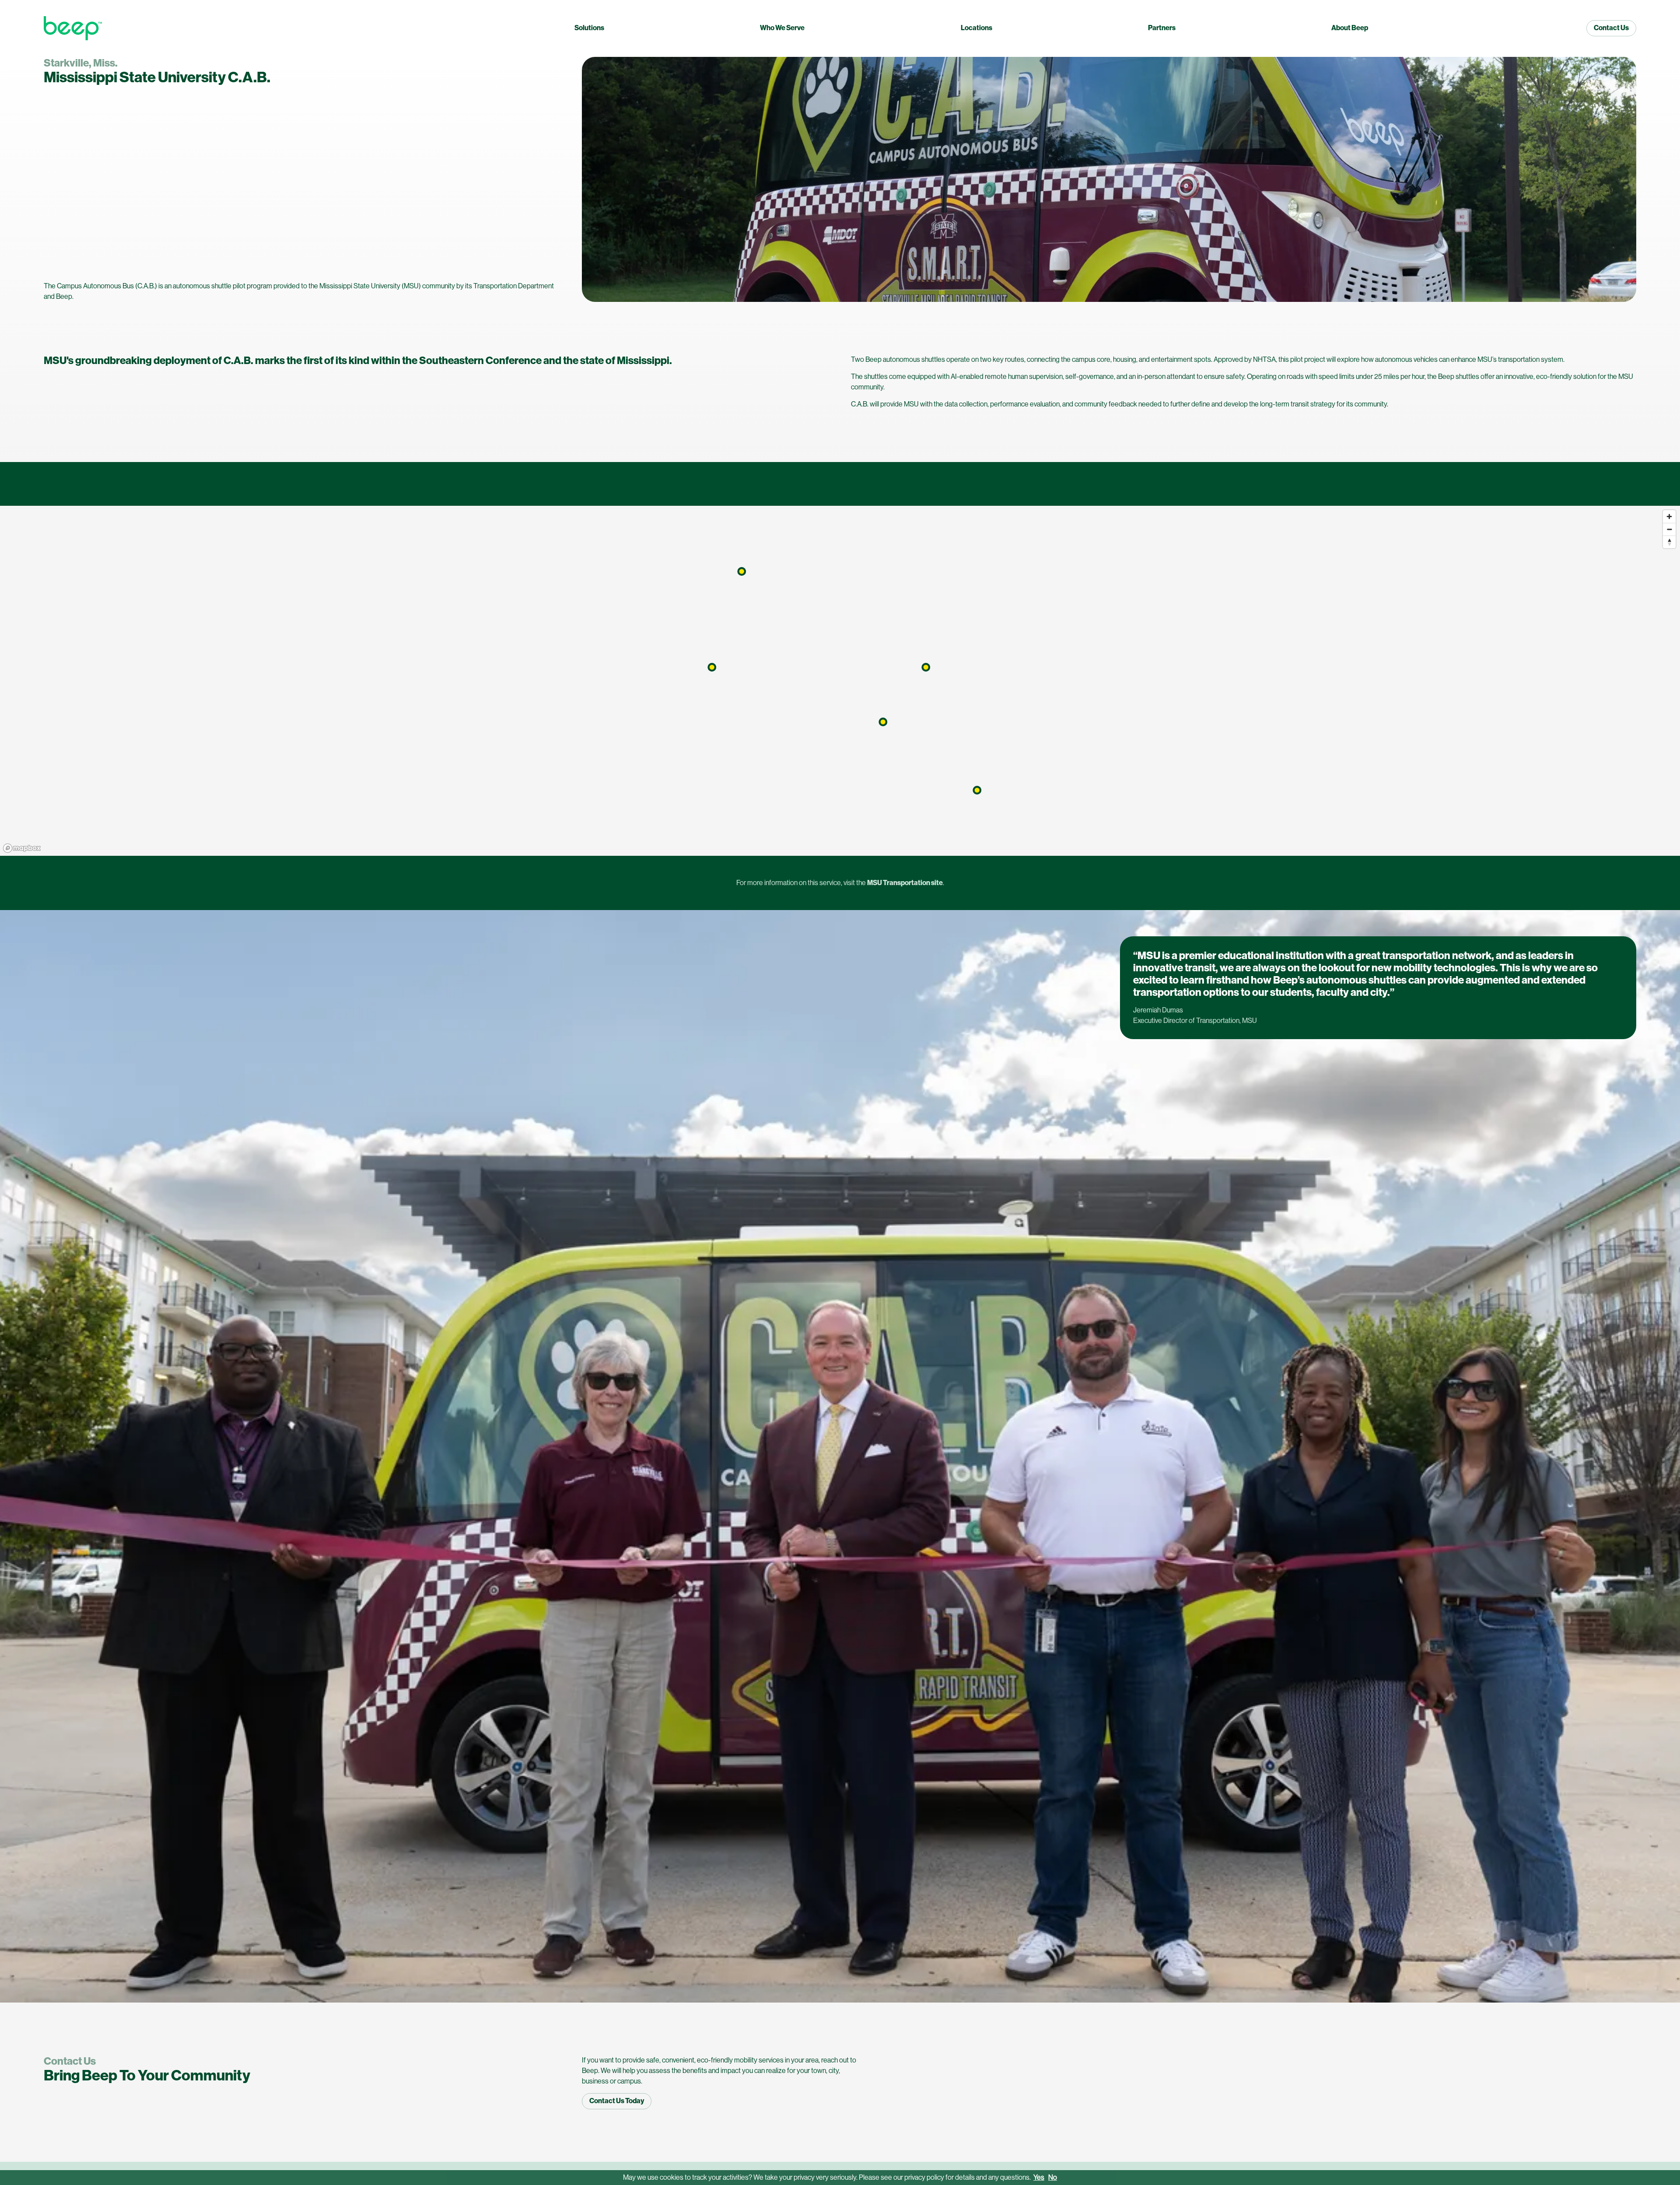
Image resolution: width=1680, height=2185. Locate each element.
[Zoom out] (1669, 529)
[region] (840, 681)
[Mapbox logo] (22, 848)
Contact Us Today (617, 2101)
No (1053, 2177)
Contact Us (1611, 28)
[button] (742, 571)
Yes (1039, 2177)
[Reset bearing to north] (1669, 542)
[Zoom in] (1669, 516)
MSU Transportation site (905, 883)
